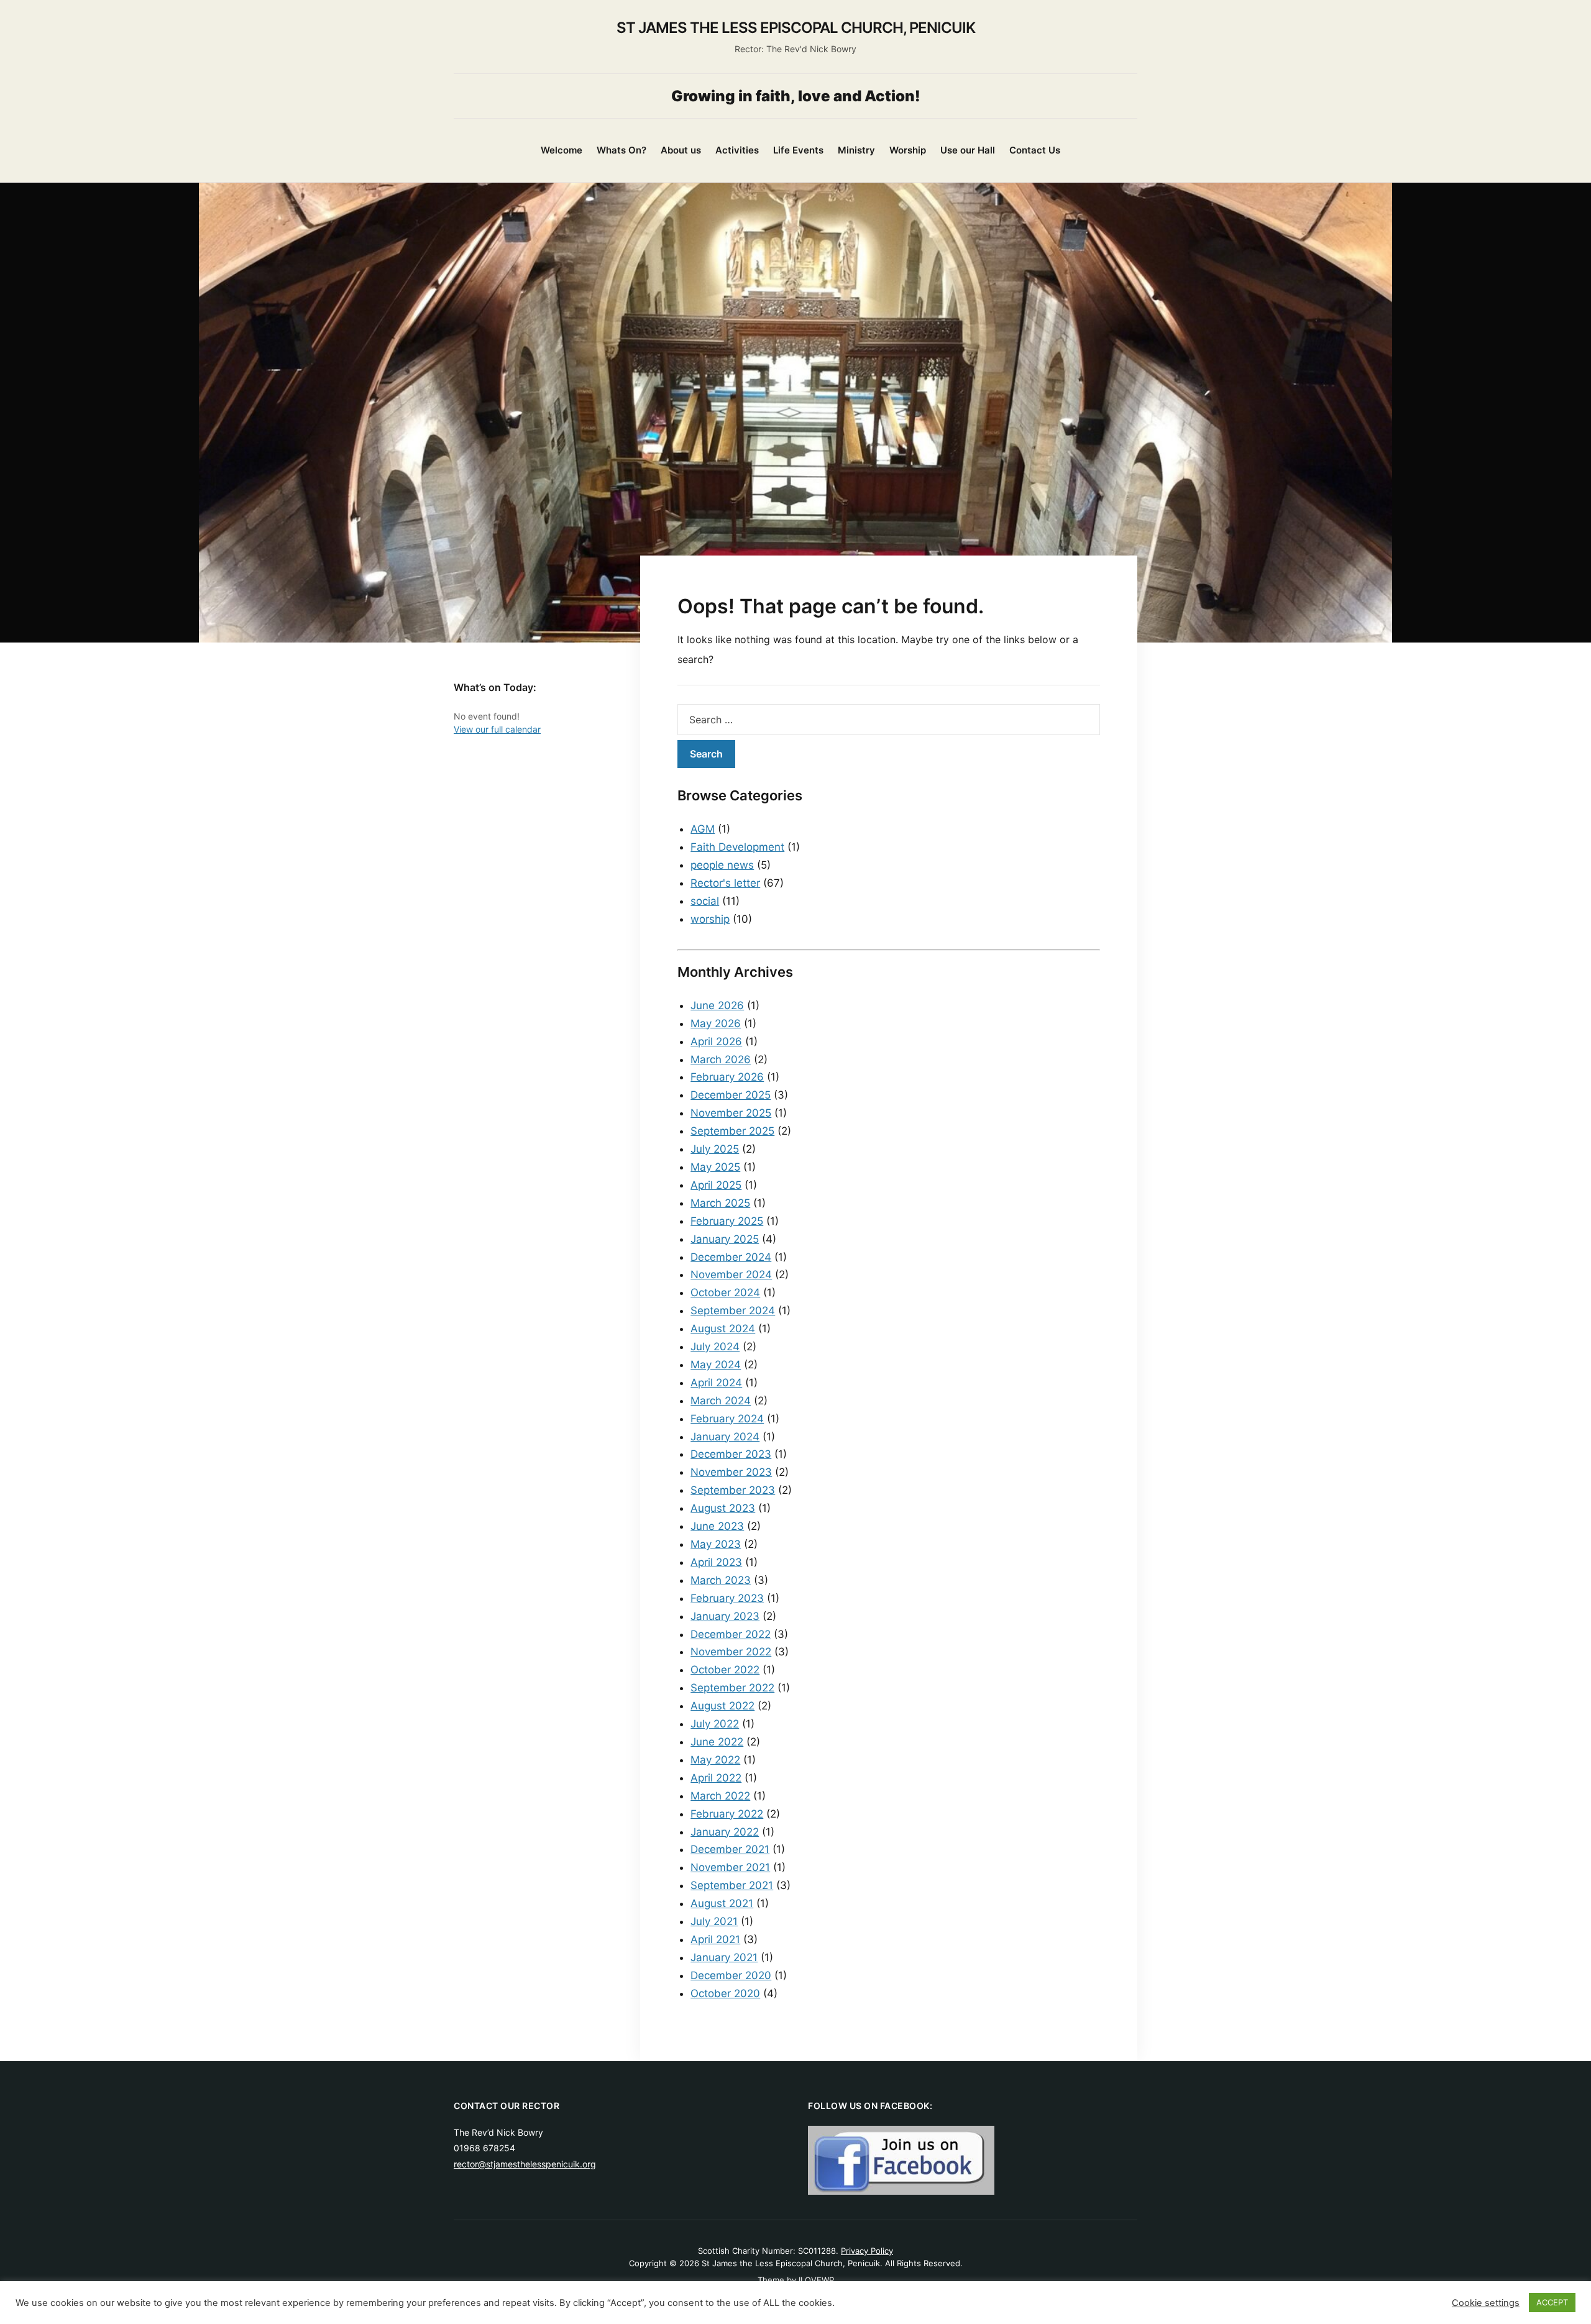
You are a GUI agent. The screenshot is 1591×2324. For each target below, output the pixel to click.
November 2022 (731, 1652)
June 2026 (717, 1005)
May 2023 (716, 1544)
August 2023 (723, 1508)
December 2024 (731, 1257)
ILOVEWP (816, 2280)
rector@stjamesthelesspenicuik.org (525, 2164)
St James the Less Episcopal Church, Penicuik (796, 28)
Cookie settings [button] (1486, 2303)
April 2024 (716, 1383)
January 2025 (725, 1239)
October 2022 (725, 1670)
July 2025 (715, 1149)
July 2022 (715, 1724)
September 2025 (732, 1131)
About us (681, 150)
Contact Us (1035, 150)
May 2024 (716, 1365)
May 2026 (716, 1023)
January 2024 (725, 1437)
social (705, 901)
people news (722, 865)
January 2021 (724, 1957)
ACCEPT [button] (1552, 2302)
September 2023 (733, 1490)
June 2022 (717, 1742)
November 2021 (730, 1867)
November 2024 (731, 1274)
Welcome (562, 150)
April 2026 (716, 1041)
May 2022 (715, 1760)
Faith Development (737, 847)
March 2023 (721, 1580)
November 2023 (731, 1472)
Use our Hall (968, 150)
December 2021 (730, 1849)
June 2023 (717, 1526)
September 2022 (732, 1688)
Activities (737, 150)
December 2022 (731, 1634)
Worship (908, 150)
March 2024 (721, 1401)
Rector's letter (725, 883)
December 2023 (731, 1454)
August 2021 (722, 1903)
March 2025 (720, 1203)
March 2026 (721, 1059)
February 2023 (727, 1598)
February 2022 (727, 1814)
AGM (703, 829)
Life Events (798, 150)
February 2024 (727, 1419)
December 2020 (731, 1975)
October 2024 (725, 1292)
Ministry (856, 150)
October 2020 (725, 1993)
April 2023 (716, 1562)
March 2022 (720, 1796)
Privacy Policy (867, 2251)
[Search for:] (889, 720)
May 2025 (715, 1167)
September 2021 (732, 1885)
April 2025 (716, 1185)
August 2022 (722, 1706)
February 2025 (727, 1221)
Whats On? (621, 150)
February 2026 (727, 1077)
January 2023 (725, 1616)
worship (710, 919)
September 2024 (733, 1311)
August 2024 (723, 1329)
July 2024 (715, 1347)
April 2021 (715, 1939)
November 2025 (731, 1113)
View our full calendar (497, 729)
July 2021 (714, 1921)
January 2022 (725, 1832)
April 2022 (716, 1778)
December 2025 (731, 1095)
